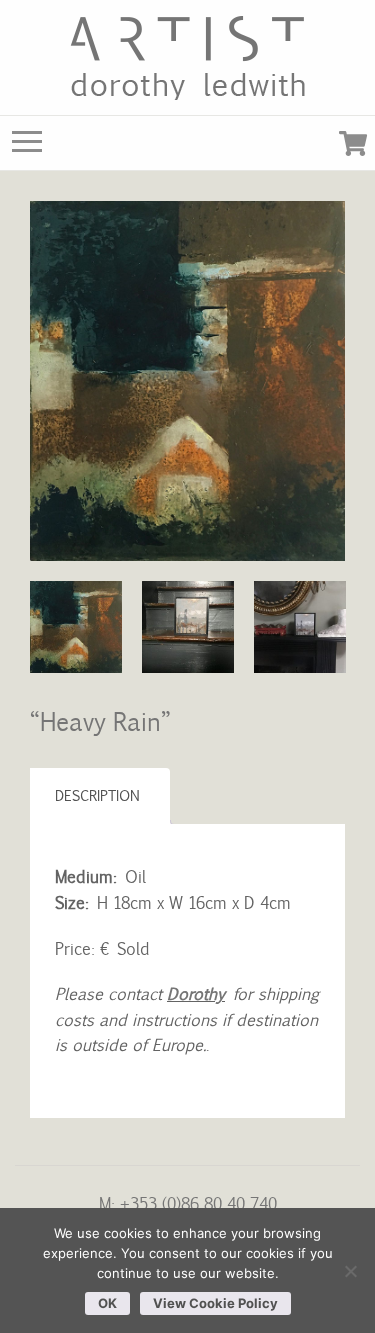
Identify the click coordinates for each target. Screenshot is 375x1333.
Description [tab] (97, 795)
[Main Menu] (27, 146)
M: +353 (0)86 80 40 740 (188, 1203)
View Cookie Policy (215, 1303)
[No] (350, 1271)
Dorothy (196, 993)
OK (107, 1303)
